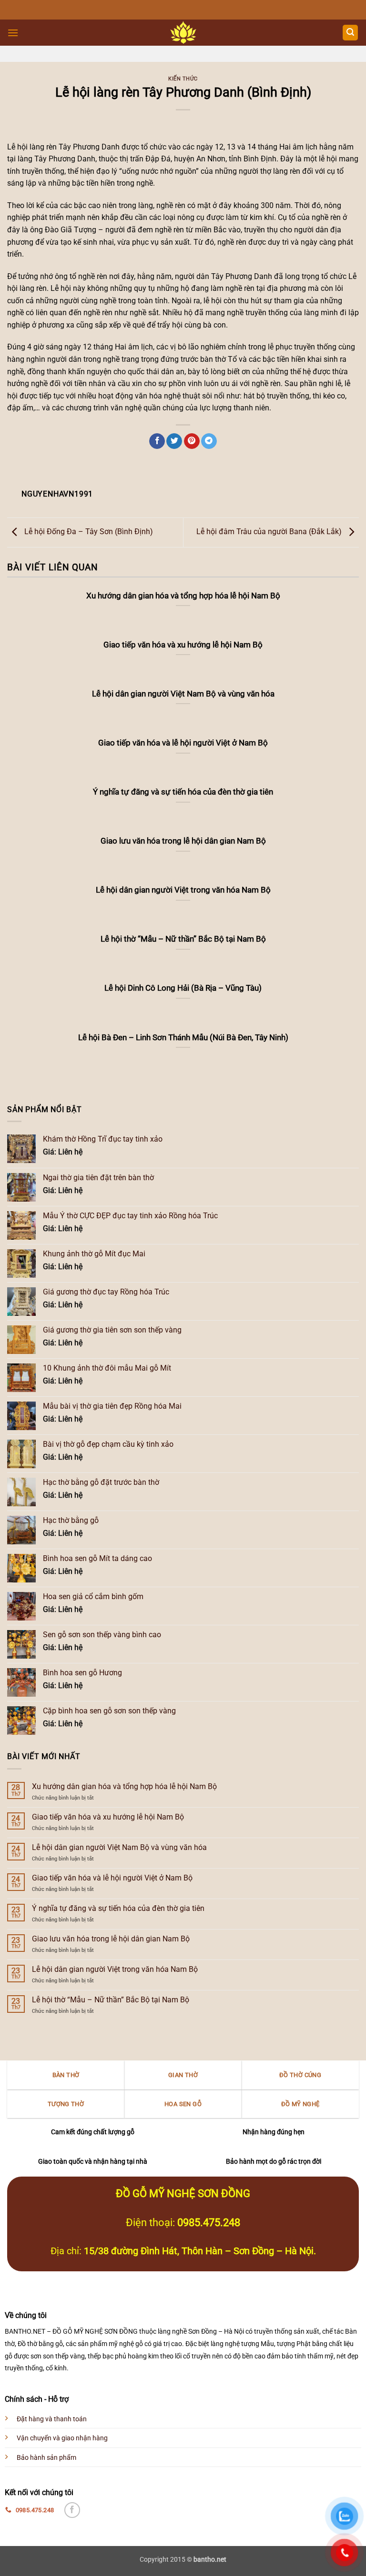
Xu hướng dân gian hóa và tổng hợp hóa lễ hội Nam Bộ (124, 1786)
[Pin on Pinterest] (192, 441)
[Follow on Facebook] (72, 2510)
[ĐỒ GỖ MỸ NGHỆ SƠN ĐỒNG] (183, 33)
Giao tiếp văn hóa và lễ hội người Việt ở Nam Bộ (112, 1878)
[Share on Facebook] (157, 441)
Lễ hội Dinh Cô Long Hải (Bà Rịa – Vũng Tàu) (183, 988)
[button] (13, 33)
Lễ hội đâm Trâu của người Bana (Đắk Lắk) (270, 532)
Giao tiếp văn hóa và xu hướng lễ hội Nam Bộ (108, 1817)
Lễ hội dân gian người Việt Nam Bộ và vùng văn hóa (119, 1847)
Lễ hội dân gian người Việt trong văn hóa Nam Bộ (115, 1969)
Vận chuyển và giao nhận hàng (62, 2438)
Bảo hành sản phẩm (46, 2458)
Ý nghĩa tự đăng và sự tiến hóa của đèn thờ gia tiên (118, 1908)
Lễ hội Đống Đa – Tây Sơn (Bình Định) (88, 532)
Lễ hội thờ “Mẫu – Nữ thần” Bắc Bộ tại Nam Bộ (111, 2000)
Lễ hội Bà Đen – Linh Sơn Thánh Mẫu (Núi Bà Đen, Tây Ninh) (183, 1038)
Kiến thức (183, 79)
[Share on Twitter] (174, 441)
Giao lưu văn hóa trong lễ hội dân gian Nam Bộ (111, 1939)
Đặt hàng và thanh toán (52, 2419)
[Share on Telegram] (209, 441)
